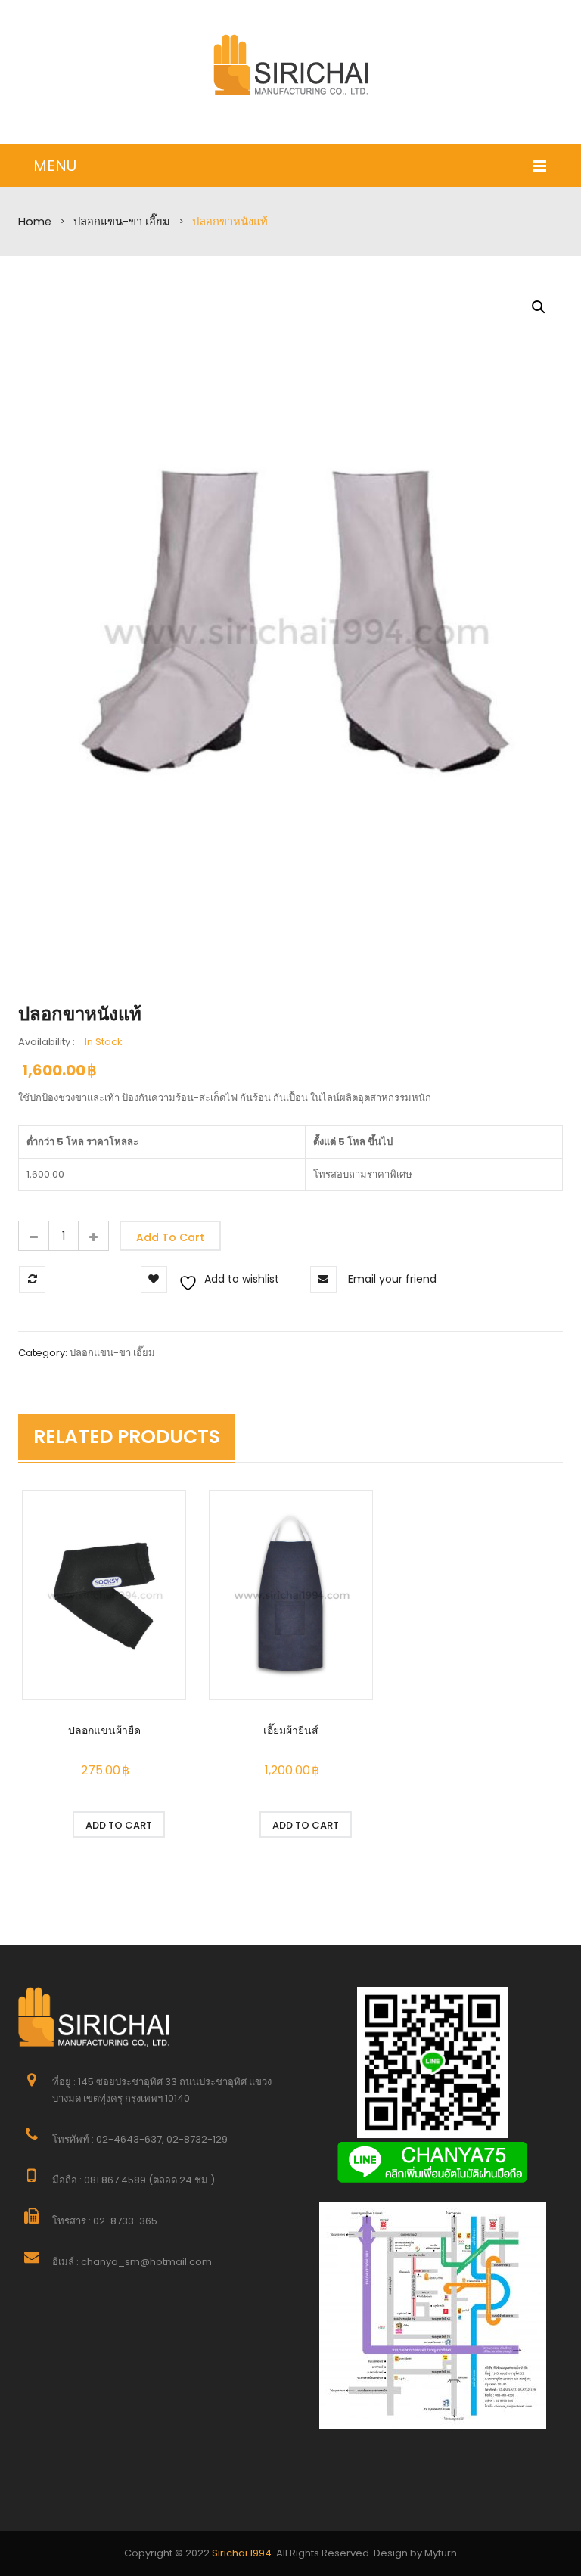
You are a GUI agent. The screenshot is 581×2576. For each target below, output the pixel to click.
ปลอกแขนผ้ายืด (104, 1730)
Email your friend (392, 1279)
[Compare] (119, 1851)
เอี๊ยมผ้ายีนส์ (291, 1730)
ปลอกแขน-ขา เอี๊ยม (122, 222)
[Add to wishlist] (37, 1825)
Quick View (104, 1597)
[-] (33, 1236)
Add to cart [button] (119, 1825)
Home (35, 222)
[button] (539, 307)
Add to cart (170, 1237)
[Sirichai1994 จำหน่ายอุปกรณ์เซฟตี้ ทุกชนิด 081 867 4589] (290, 65)
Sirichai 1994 (242, 2553)
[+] (94, 1236)
